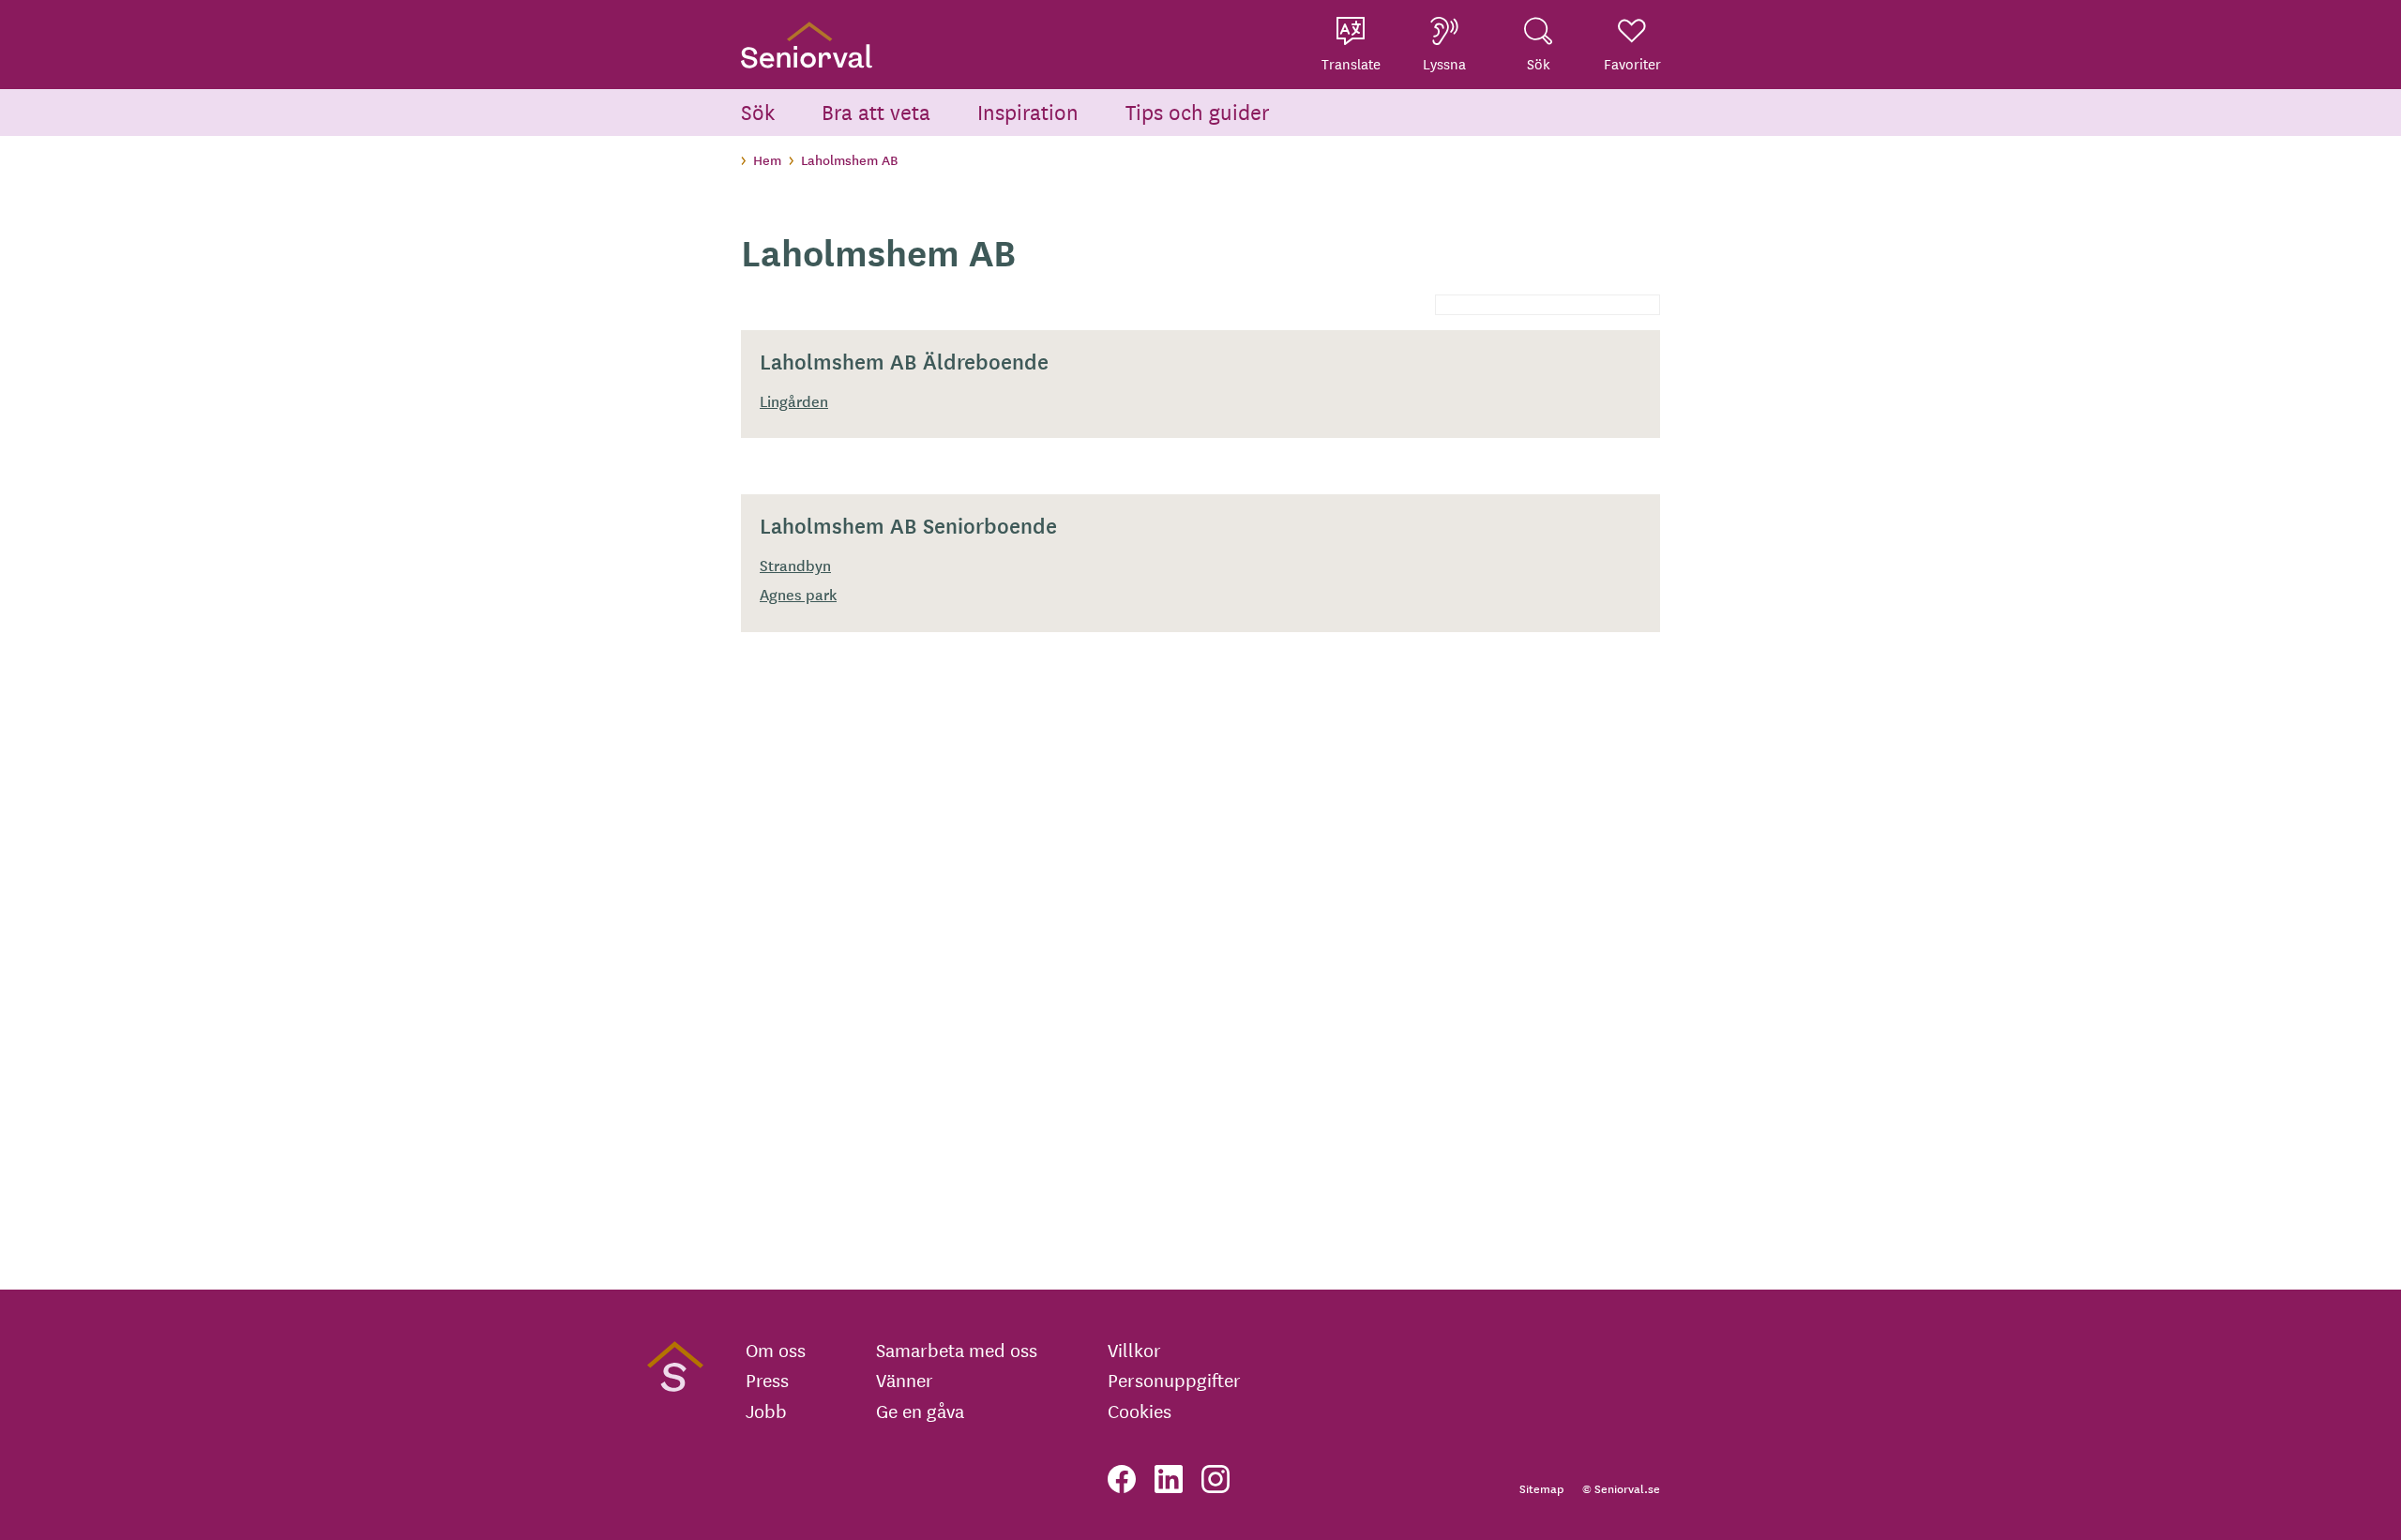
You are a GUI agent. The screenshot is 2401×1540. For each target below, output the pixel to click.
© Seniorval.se (1621, 1488)
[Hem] (807, 45)
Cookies (1140, 1411)
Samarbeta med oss (957, 1350)
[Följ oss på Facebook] (1122, 1479)
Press (767, 1380)
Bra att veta (876, 111)
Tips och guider (1198, 111)
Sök (758, 111)
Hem (767, 159)
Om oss (776, 1350)
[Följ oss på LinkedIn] (1169, 1479)
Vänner (905, 1380)
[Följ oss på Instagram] (1216, 1479)
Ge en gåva (920, 1411)
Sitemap (1541, 1488)
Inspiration (1028, 111)
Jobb (766, 1411)
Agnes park (798, 594)
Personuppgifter (1174, 1380)
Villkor (1134, 1350)
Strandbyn (795, 565)
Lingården (794, 400)
